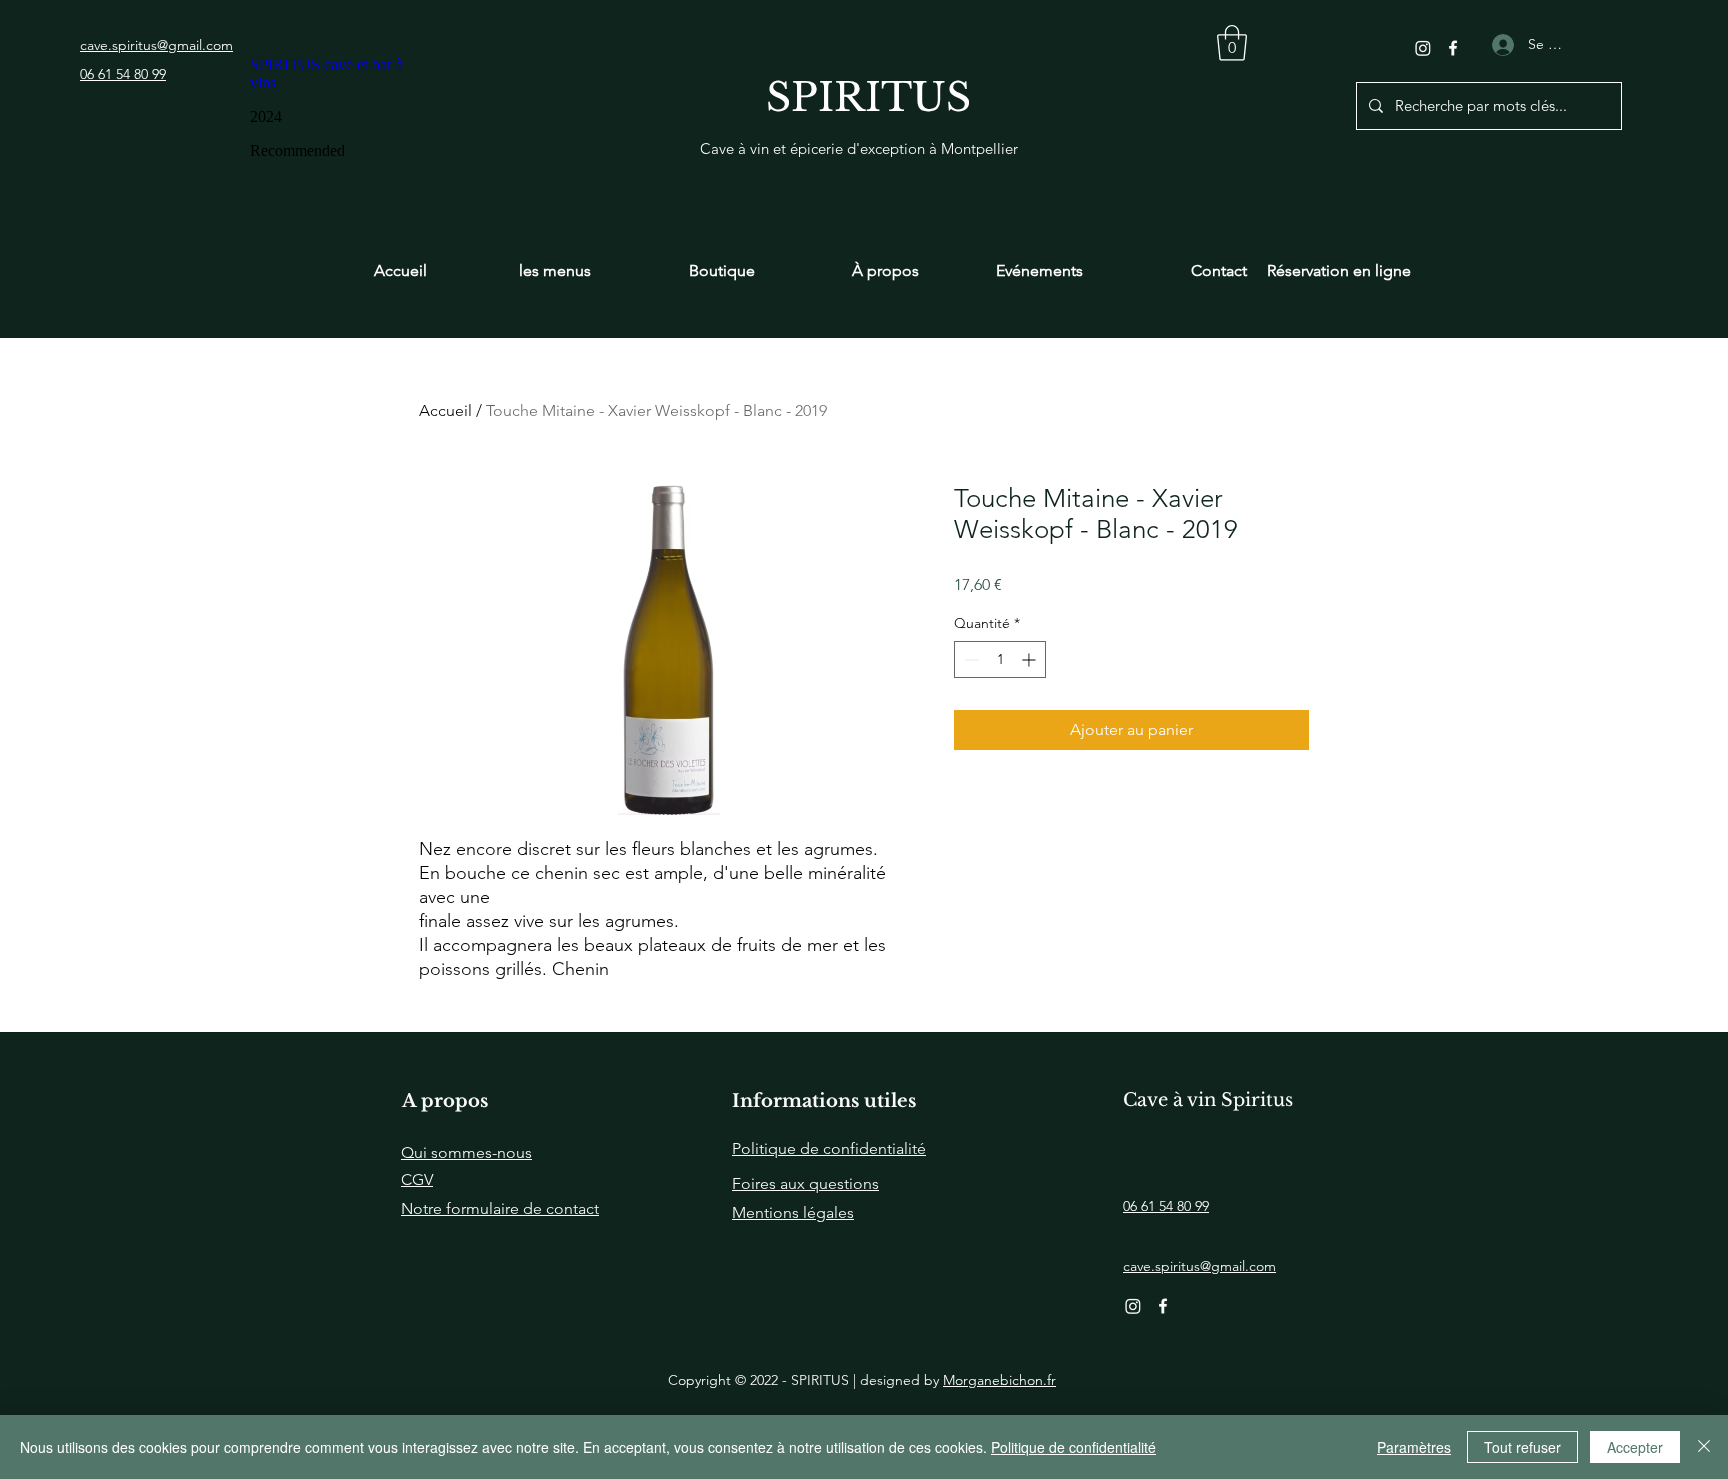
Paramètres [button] (1414, 1447)
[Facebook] (1453, 48)
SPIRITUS (868, 97)
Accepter (1635, 1447)
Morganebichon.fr (999, 1380)
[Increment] (1030, 659)
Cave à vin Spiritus (1208, 1100)
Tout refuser (1522, 1447)
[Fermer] (1704, 1447)
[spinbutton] (1000, 659)
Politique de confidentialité (1073, 1447)
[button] (1232, 43)
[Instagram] (1423, 48)
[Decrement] (969, 659)
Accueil (445, 410)
